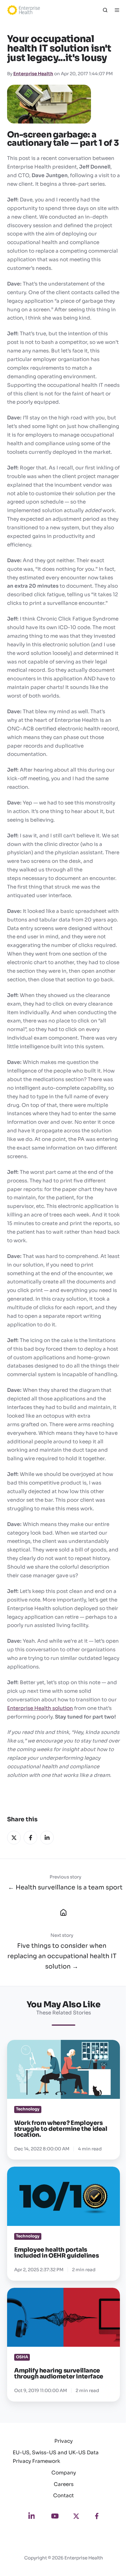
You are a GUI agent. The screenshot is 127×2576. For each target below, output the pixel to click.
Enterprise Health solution (40, 1708)
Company (64, 2473)
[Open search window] (105, 10)
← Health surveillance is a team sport (65, 1887)
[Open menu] (117, 10)
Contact (63, 2496)
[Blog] (63, 1912)
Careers (64, 2484)
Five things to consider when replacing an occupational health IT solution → (62, 1956)
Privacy (63, 2441)
